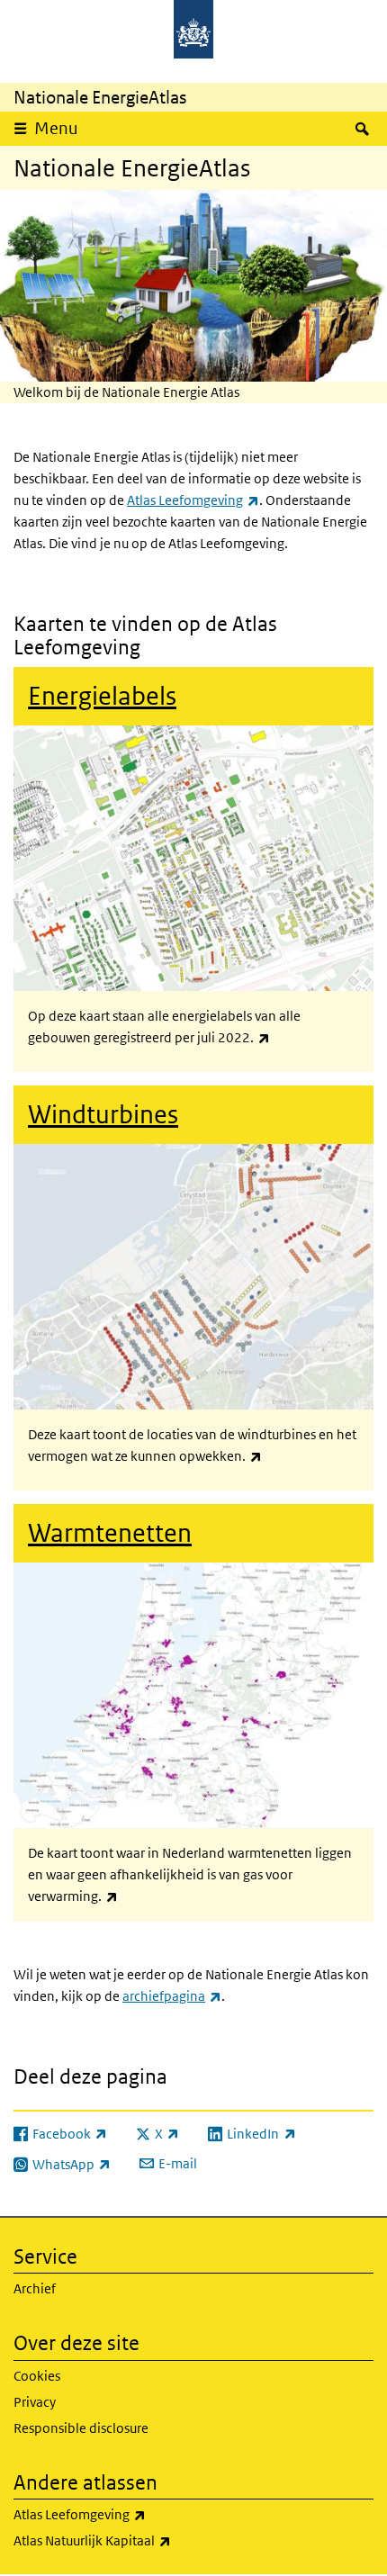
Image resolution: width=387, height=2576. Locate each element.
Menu (56, 128)
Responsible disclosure (81, 2428)
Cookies (37, 2376)
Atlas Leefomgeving (193, 500)
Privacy (35, 2402)
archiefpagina (172, 1996)
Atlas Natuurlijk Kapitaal (132, 2540)
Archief (35, 2288)
